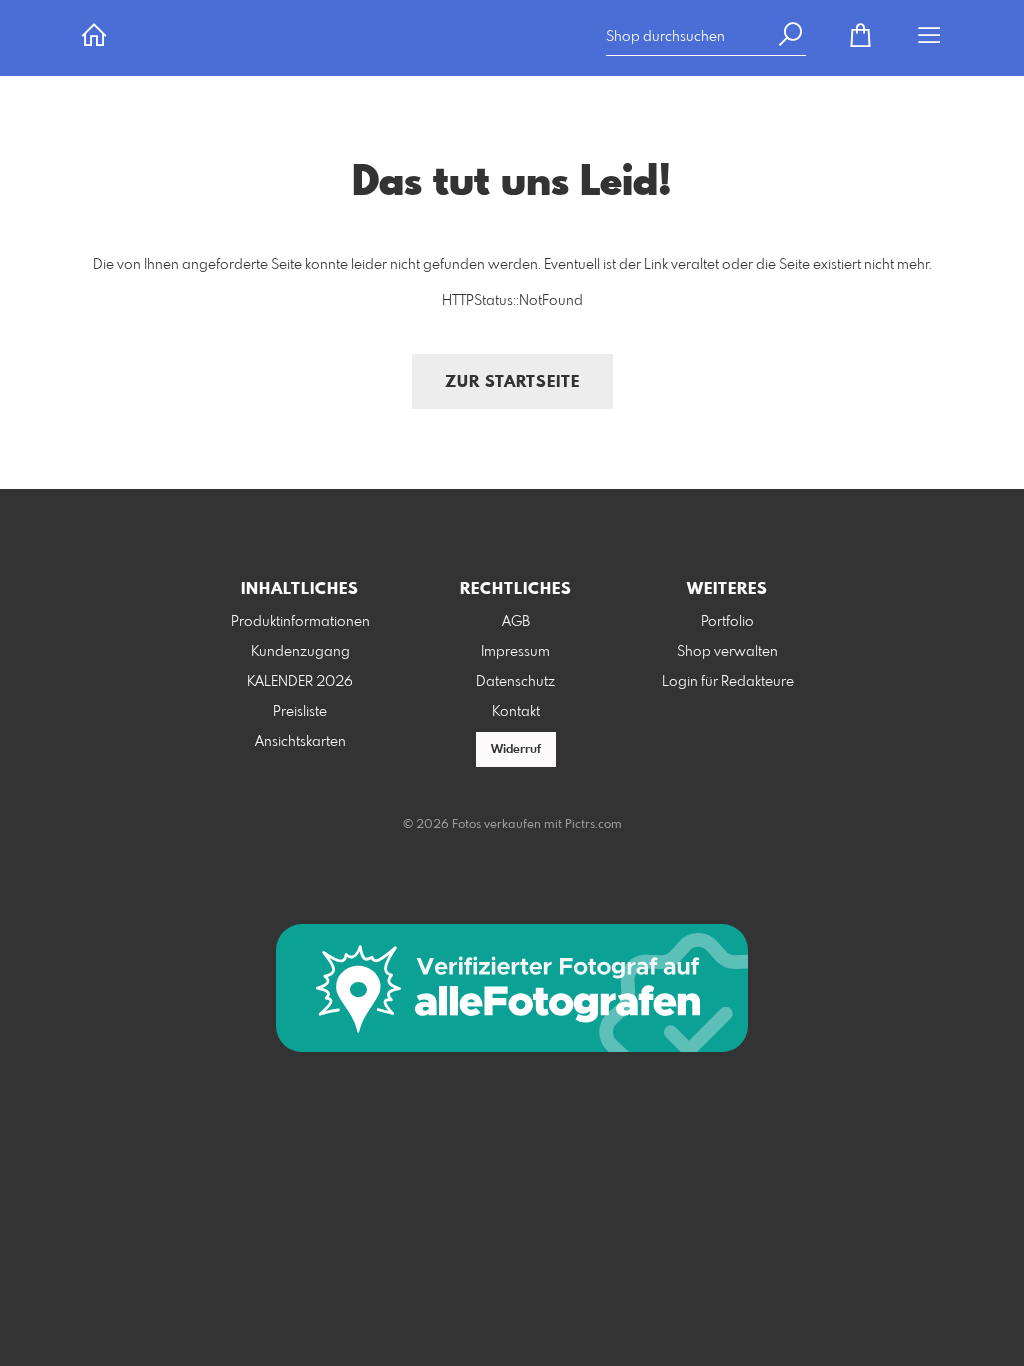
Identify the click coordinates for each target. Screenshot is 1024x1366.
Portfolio (727, 622)
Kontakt (516, 712)
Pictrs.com (593, 825)
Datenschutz (515, 682)
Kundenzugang (300, 652)
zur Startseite (512, 382)
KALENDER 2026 (300, 682)
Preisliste (300, 712)
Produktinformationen (300, 622)
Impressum (515, 652)
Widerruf (516, 750)
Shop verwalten (727, 652)
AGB (516, 622)
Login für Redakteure (728, 682)
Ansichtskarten (300, 742)
